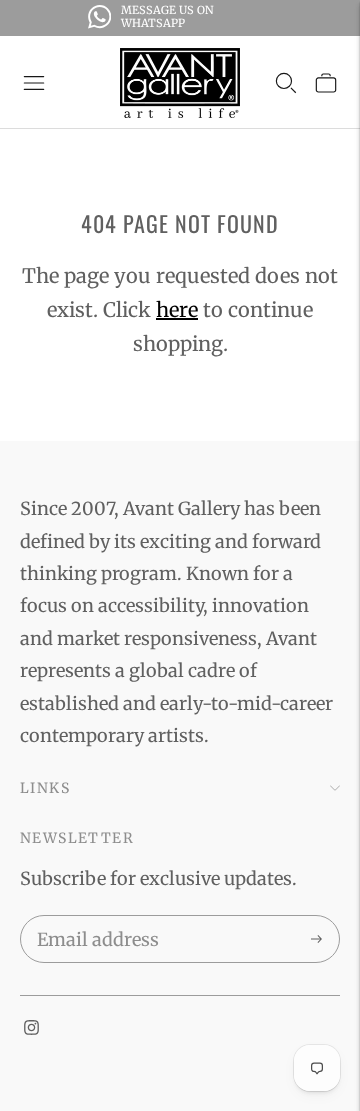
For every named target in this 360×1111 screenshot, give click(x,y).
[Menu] (34, 83)
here (177, 309)
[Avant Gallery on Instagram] (31, 1028)
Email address (94, 919)
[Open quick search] (286, 83)
